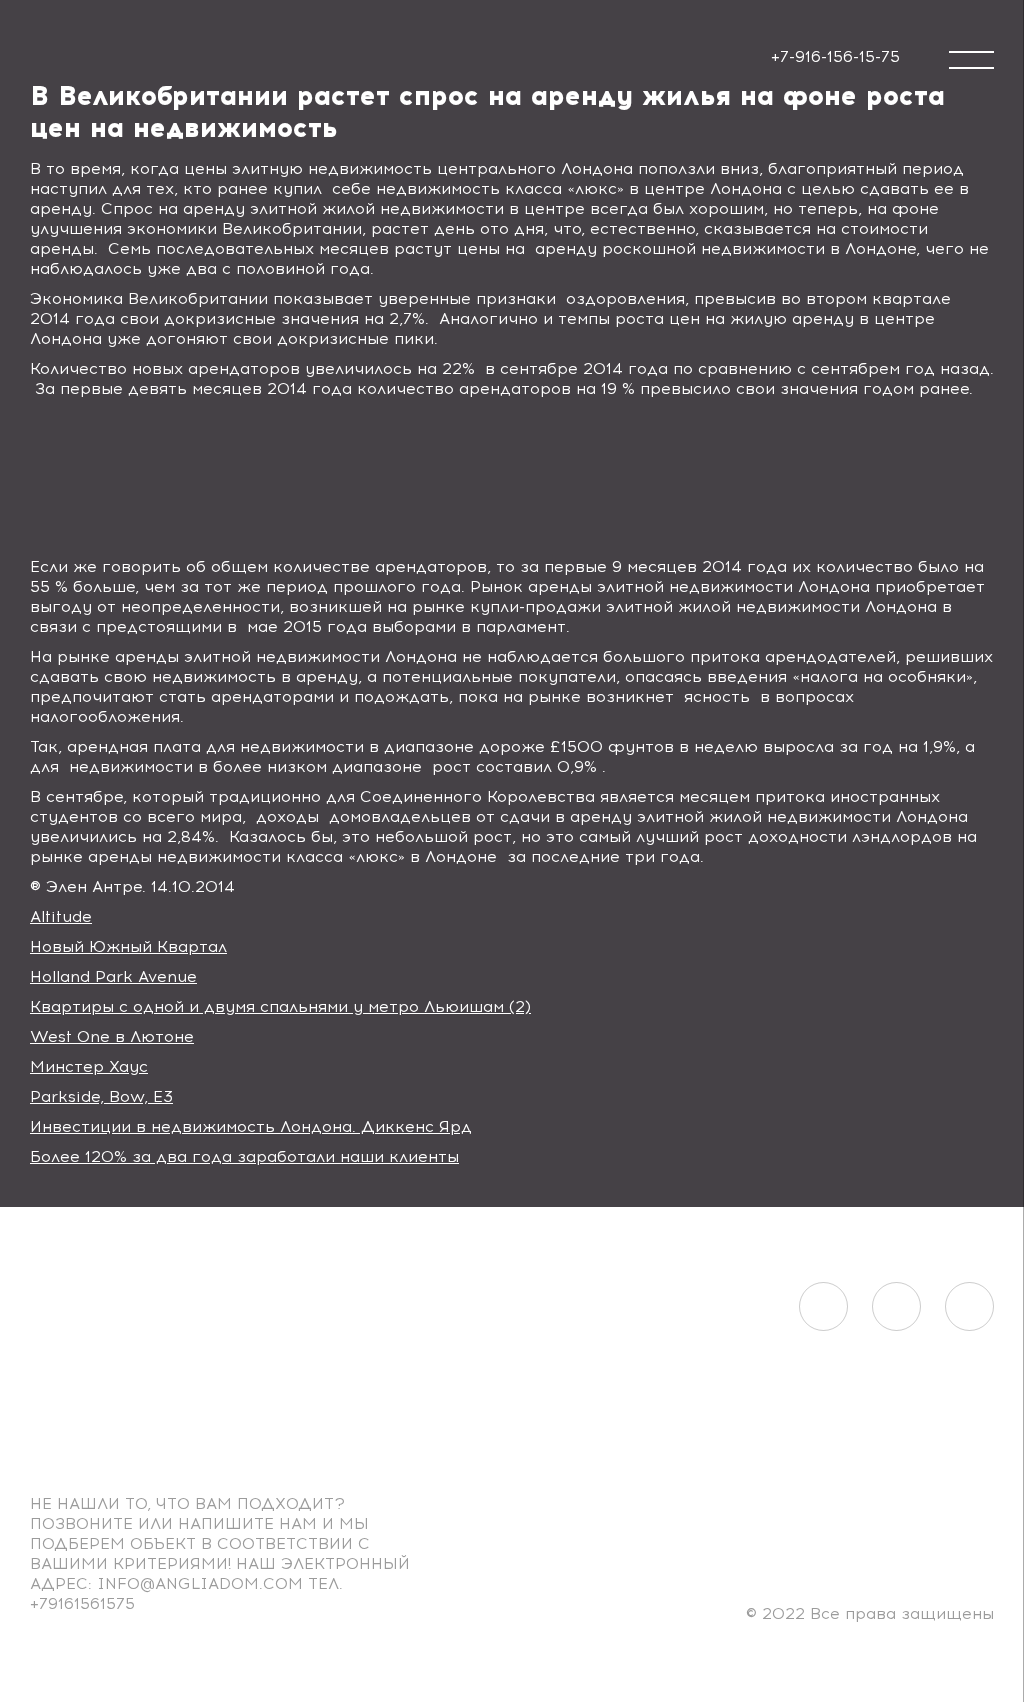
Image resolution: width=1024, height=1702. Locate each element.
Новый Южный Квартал (128, 946)
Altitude (61, 916)
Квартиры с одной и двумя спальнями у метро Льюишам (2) (280, 1006)
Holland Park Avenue (113, 976)
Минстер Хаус (89, 1066)
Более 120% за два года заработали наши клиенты (244, 1156)
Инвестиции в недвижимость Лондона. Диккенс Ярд (251, 1126)
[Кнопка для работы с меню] (971, 60)
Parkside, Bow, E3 (101, 1096)
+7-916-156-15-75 (835, 56)
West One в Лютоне (112, 1036)
